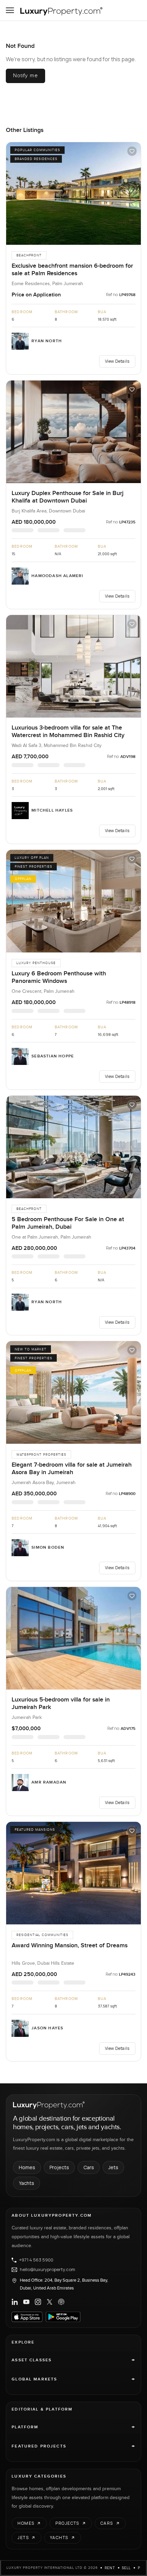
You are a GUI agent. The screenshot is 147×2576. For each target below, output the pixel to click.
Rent (110, 2568)
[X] (50, 2302)
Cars (89, 2167)
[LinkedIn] (15, 2302)
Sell (126, 2568)
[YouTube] (26, 2302)
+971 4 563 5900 (36, 2260)
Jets (113, 2167)
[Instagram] (38, 2302)
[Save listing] (132, 151)
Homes (27, 2167)
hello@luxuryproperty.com (48, 2270)
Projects (59, 2167)
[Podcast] (61, 2302)
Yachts (26, 2183)
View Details (117, 361)
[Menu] (10, 10)
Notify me (25, 76)
